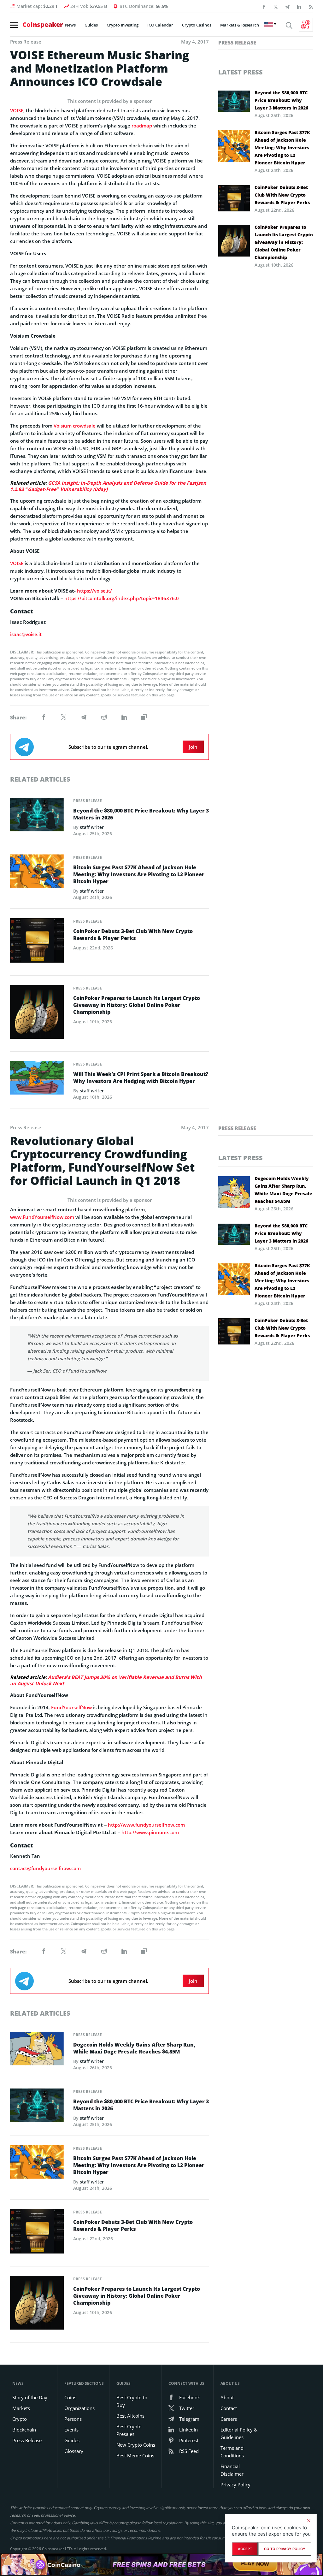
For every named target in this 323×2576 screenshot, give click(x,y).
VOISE (17, 110)
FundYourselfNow (71, 1707)
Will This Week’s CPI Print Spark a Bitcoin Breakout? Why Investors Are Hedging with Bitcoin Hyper (141, 1078)
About (227, 2397)
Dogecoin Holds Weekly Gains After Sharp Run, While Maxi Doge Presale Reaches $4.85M (134, 2048)
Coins (70, 2397)
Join (193, 747)
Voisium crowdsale (75, 426)
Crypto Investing (123, 25)
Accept (245, 2549)
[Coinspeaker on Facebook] (264, 6)
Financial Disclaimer (232, 2470)
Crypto (20, 2419)
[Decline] (308, 2521)
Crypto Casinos (197, 25)
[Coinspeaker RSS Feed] (311, 6)
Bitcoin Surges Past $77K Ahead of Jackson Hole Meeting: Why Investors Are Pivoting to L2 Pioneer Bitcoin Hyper (139, 874)
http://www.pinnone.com (150, 1832)
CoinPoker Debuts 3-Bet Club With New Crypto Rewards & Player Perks (133, 935)
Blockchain (24, 2430)
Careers (229, 2419)
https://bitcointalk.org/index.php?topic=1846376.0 (122, 598)
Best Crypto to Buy (132, 2401)
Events (71, 2430)
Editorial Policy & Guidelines (239, 2433)
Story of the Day (30, 2397)
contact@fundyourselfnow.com (45, 1868)
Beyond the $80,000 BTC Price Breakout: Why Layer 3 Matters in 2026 (141, 814)
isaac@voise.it (26, 634)
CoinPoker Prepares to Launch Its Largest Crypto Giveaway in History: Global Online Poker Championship (137, 1005)
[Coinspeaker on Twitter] (276, 6)
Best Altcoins (130, 2416)
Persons (73, 2419)
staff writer (92, 827)
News (70, 25)
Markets (21, 2408)
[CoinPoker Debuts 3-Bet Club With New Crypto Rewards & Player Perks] (37, 942)
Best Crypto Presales (129, 2430)
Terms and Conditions (232, 2452)
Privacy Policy (235, 2484)
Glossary (74, 2451)
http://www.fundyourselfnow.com (146, 1825)
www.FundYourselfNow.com (42, 1217)
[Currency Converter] (306, 25)
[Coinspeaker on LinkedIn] (299, 6)
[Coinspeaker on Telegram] (287, 6)
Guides (91, 25)
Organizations (79, 2408)
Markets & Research (240, 25)
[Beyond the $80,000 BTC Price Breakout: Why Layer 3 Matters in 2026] (37, 816)
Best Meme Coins (135, 2455)
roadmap (142, 126)
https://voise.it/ (94, 591)
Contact (229, 2408)
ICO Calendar (160, 25)
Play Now (255, 2564)
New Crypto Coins (136, 2445)
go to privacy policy (285, 2549)
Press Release (88, 801)
